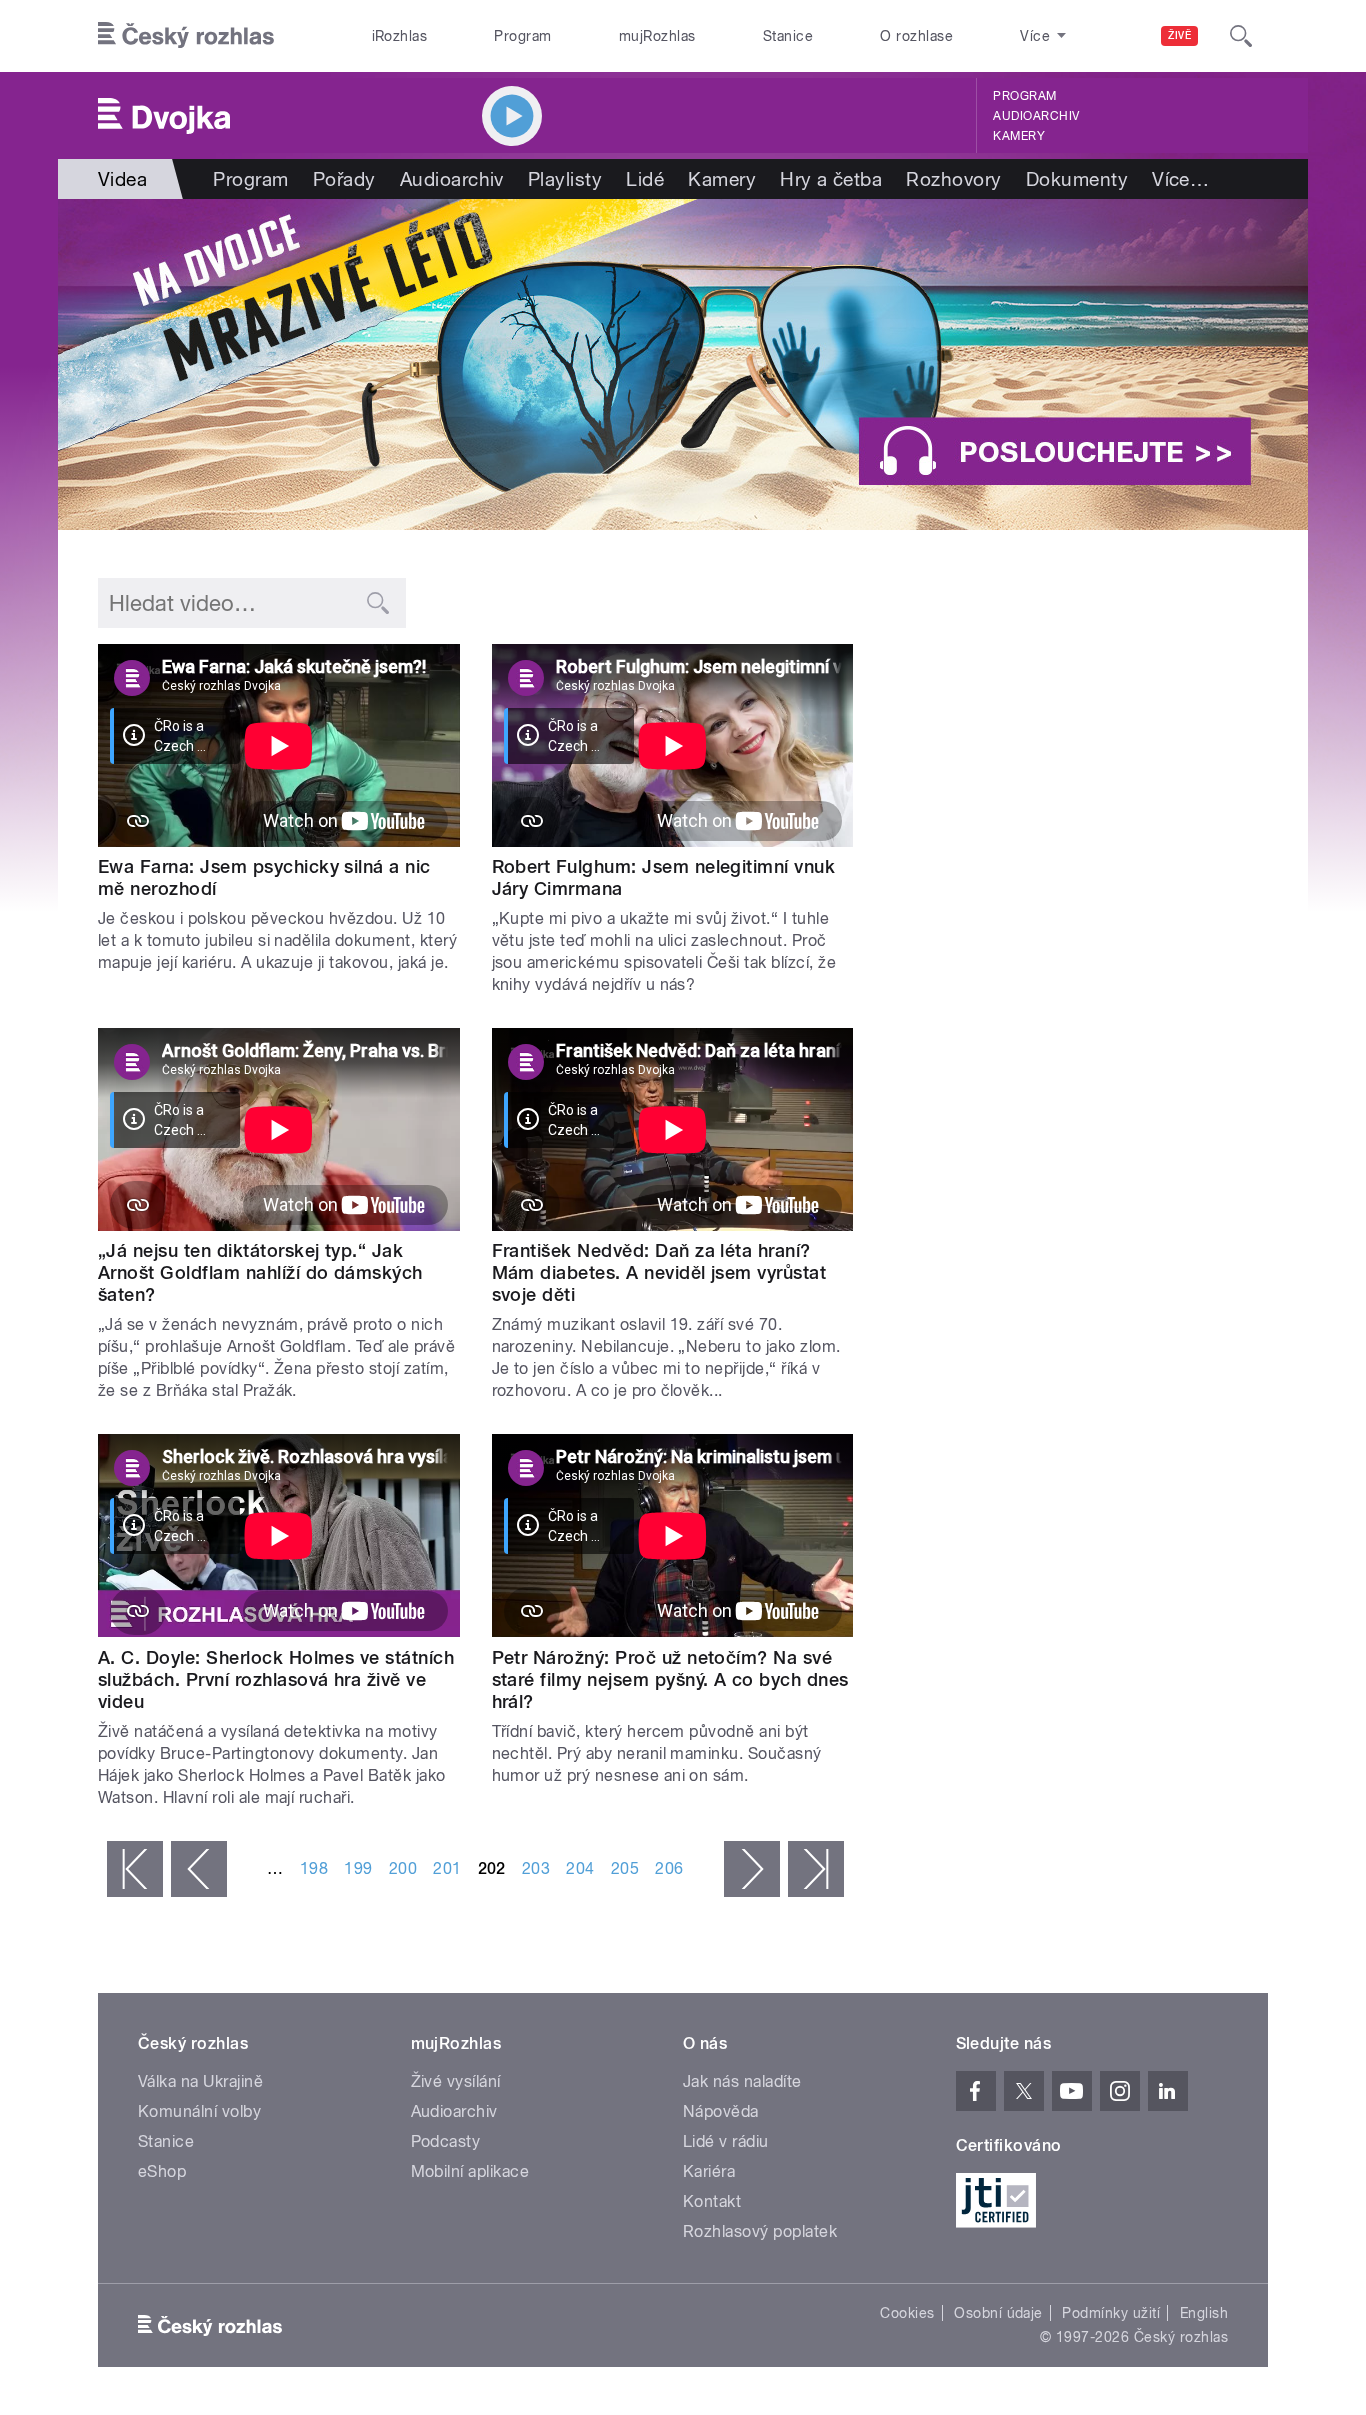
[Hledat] (1241, 36)
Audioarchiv (1036, 116)
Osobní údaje (998, 2313)
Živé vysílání (456, 2081)
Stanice (788, 36)
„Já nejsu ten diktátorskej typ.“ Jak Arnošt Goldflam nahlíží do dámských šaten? (260, 1272)
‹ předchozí (199, 1869)
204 (580, 1868)
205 (625, 1868)
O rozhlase (916, 36)
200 (403, 1868)
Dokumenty (1077, 179)
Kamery (1019, 136)
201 (447, 1868)
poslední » (816, 1869)
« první (135, 1869)
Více (1180, 179)
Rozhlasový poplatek (760, 2231)
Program (522, 36)
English (1204, 2313)
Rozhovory (953, 179)
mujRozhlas (657, 36)
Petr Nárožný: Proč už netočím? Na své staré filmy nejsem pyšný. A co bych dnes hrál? (670, 1679)
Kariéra (709, 2171)
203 (536, 1868)
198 (314, 1868)
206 (669, 1868)
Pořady (344, 179)
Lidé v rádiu (726, 2141)
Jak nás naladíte (742, 2081)
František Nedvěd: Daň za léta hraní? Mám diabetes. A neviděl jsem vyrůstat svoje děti (659, 1272)
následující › (752, 1869)
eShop (162, 2171)
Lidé (645, 179)
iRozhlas (400, 36)
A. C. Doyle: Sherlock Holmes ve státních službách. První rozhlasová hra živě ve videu (276, 1679)
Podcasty (446, 2141)
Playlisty (565, 179)
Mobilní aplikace (470, 2171)
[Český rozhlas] (186, 36)
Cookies (907, 2313)
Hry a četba (831, 179)
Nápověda (721, 2111)
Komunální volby (199, 2111)
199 (358, 1868)
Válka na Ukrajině (200, 2081)
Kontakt (712, 2201)
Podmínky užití (1111, 2313)
